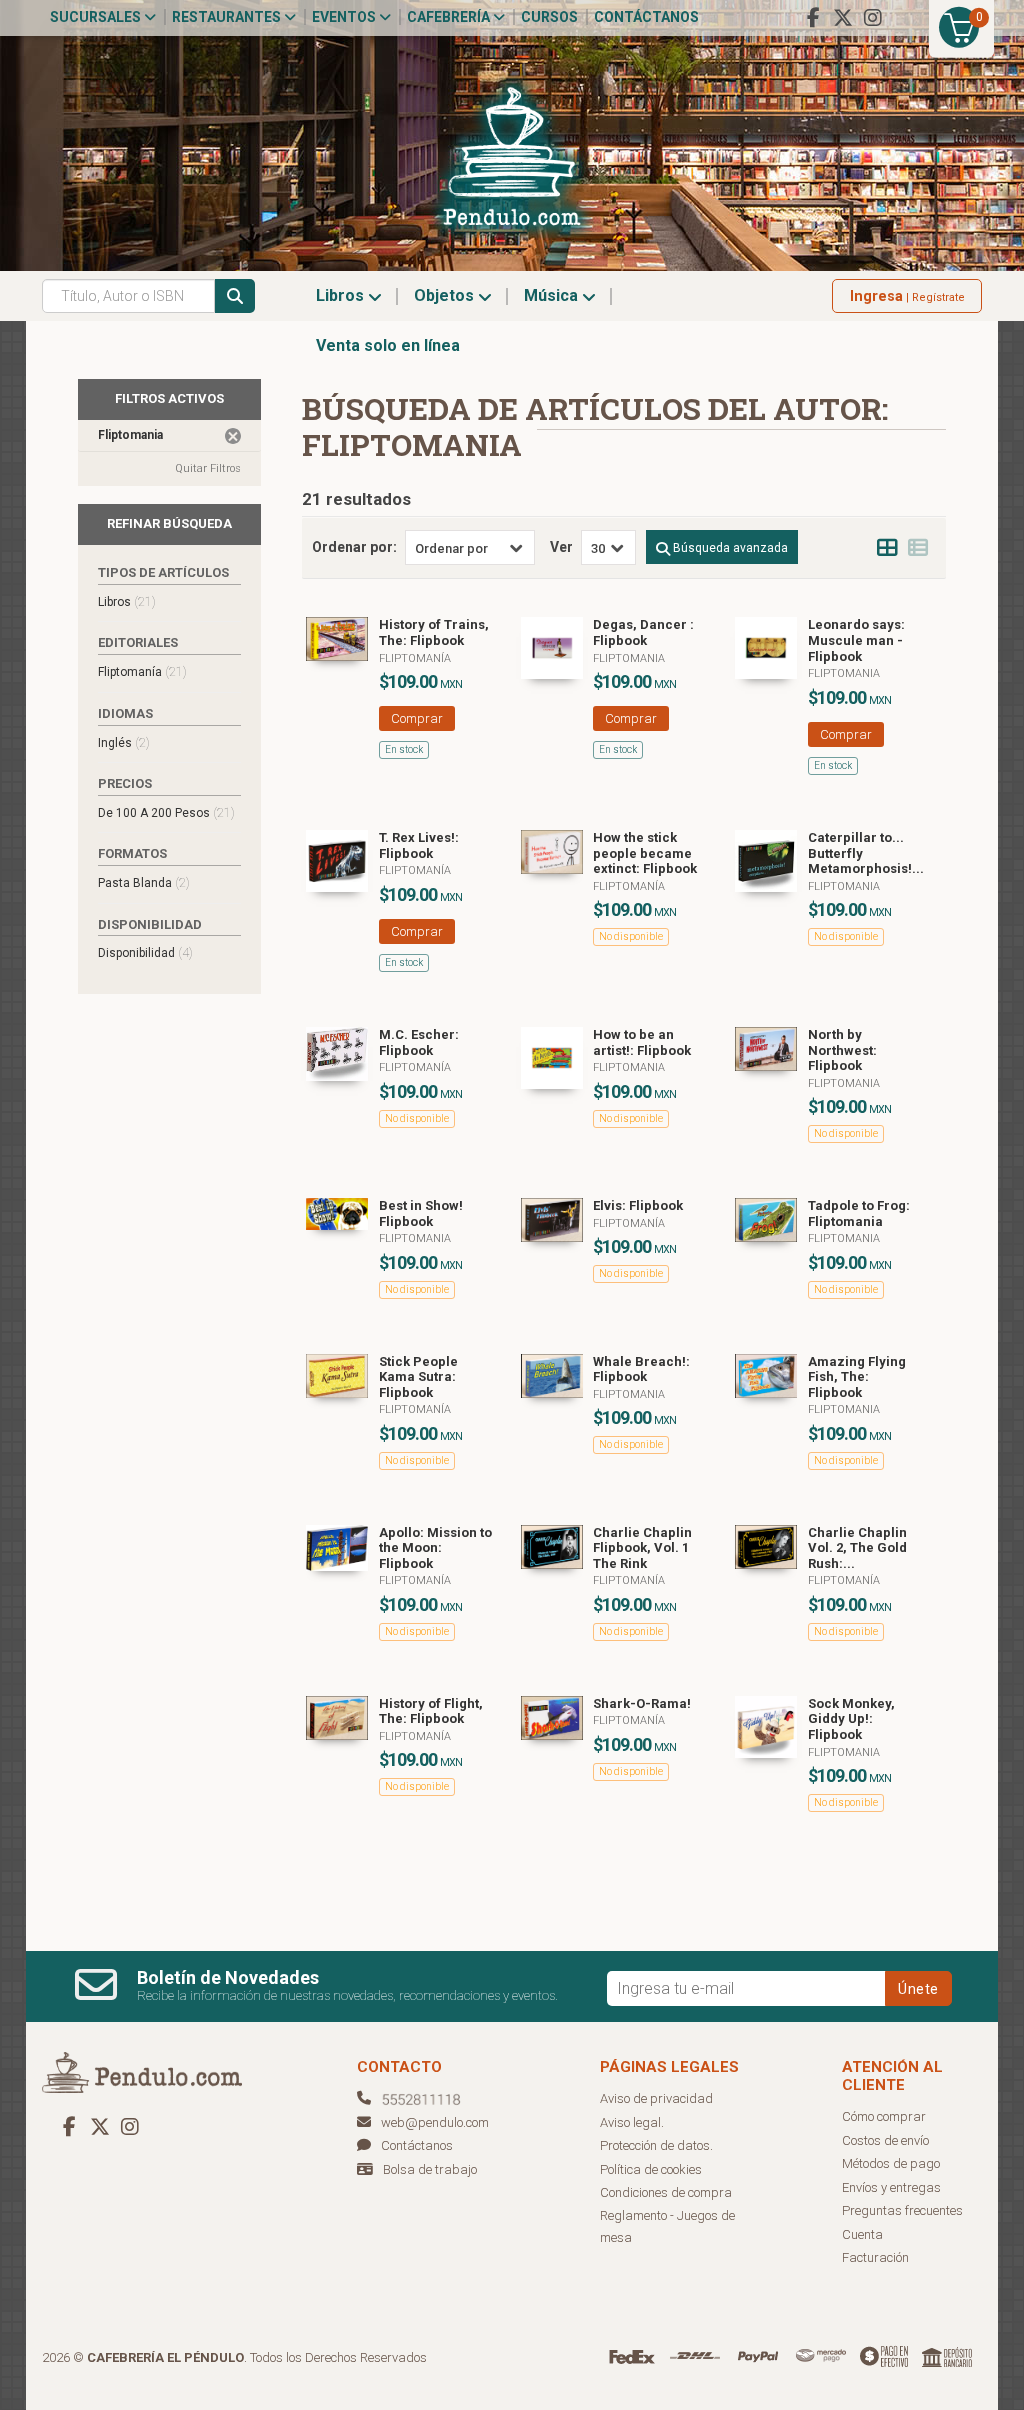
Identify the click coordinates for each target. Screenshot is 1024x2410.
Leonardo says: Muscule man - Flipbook (856, 640)
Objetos (446, 295)
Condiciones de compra (666, 2192)
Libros (342, 295)
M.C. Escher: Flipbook (419, 1042)
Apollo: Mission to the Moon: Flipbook (435, 1548)
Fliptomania (629, 658)
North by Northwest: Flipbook (842, 1050)
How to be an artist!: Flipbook (642, 1042)
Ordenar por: (354, 547)
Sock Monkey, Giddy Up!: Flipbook (851, 1719)
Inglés (124, 742)
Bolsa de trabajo (430, 2169)
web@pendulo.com (435, 2122)
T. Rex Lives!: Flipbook (419, 845)
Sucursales (97, 17)
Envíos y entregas (891, 2187)
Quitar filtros (208, 468)
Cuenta (862, 2234)
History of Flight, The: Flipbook (431, 1711)
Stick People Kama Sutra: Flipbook (418, 1377)
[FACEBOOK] (813, 18)
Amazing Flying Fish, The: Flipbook (857, 1377)
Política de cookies (651, 2169)
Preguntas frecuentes (902, 2210)
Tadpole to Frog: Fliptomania (859, 1213)
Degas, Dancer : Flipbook (643, 632)
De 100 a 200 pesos (166, 812)
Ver (561, 547)
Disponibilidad (145, 952)
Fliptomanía (415, 658)
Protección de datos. (656, 2145)
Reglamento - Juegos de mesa (667, 2227)
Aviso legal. (632, 2122)
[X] (843, 18)
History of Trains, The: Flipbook (434, 632)
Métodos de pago (891, 2163)
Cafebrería (450, 17)
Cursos (549, 17)
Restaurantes (228, 17)
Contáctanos (646, 17)
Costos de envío (885, 2140)
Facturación (875, 2257)
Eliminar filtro (233, 436)
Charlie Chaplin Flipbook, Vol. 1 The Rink (642, 1548)
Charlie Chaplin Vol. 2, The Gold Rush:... (857, 1548)
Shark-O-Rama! (642, 1703)
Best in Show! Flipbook (421, 1213)
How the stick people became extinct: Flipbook (645, 853)
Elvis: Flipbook (638, 1205)
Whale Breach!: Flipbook (641, 1369)
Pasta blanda (144, 882)
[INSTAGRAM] (873, 18)
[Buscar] (235, 296)
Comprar (417, 718)
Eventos (345, 17)
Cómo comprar (884, 2116)
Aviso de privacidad (656, 2098)
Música (553, 295)
